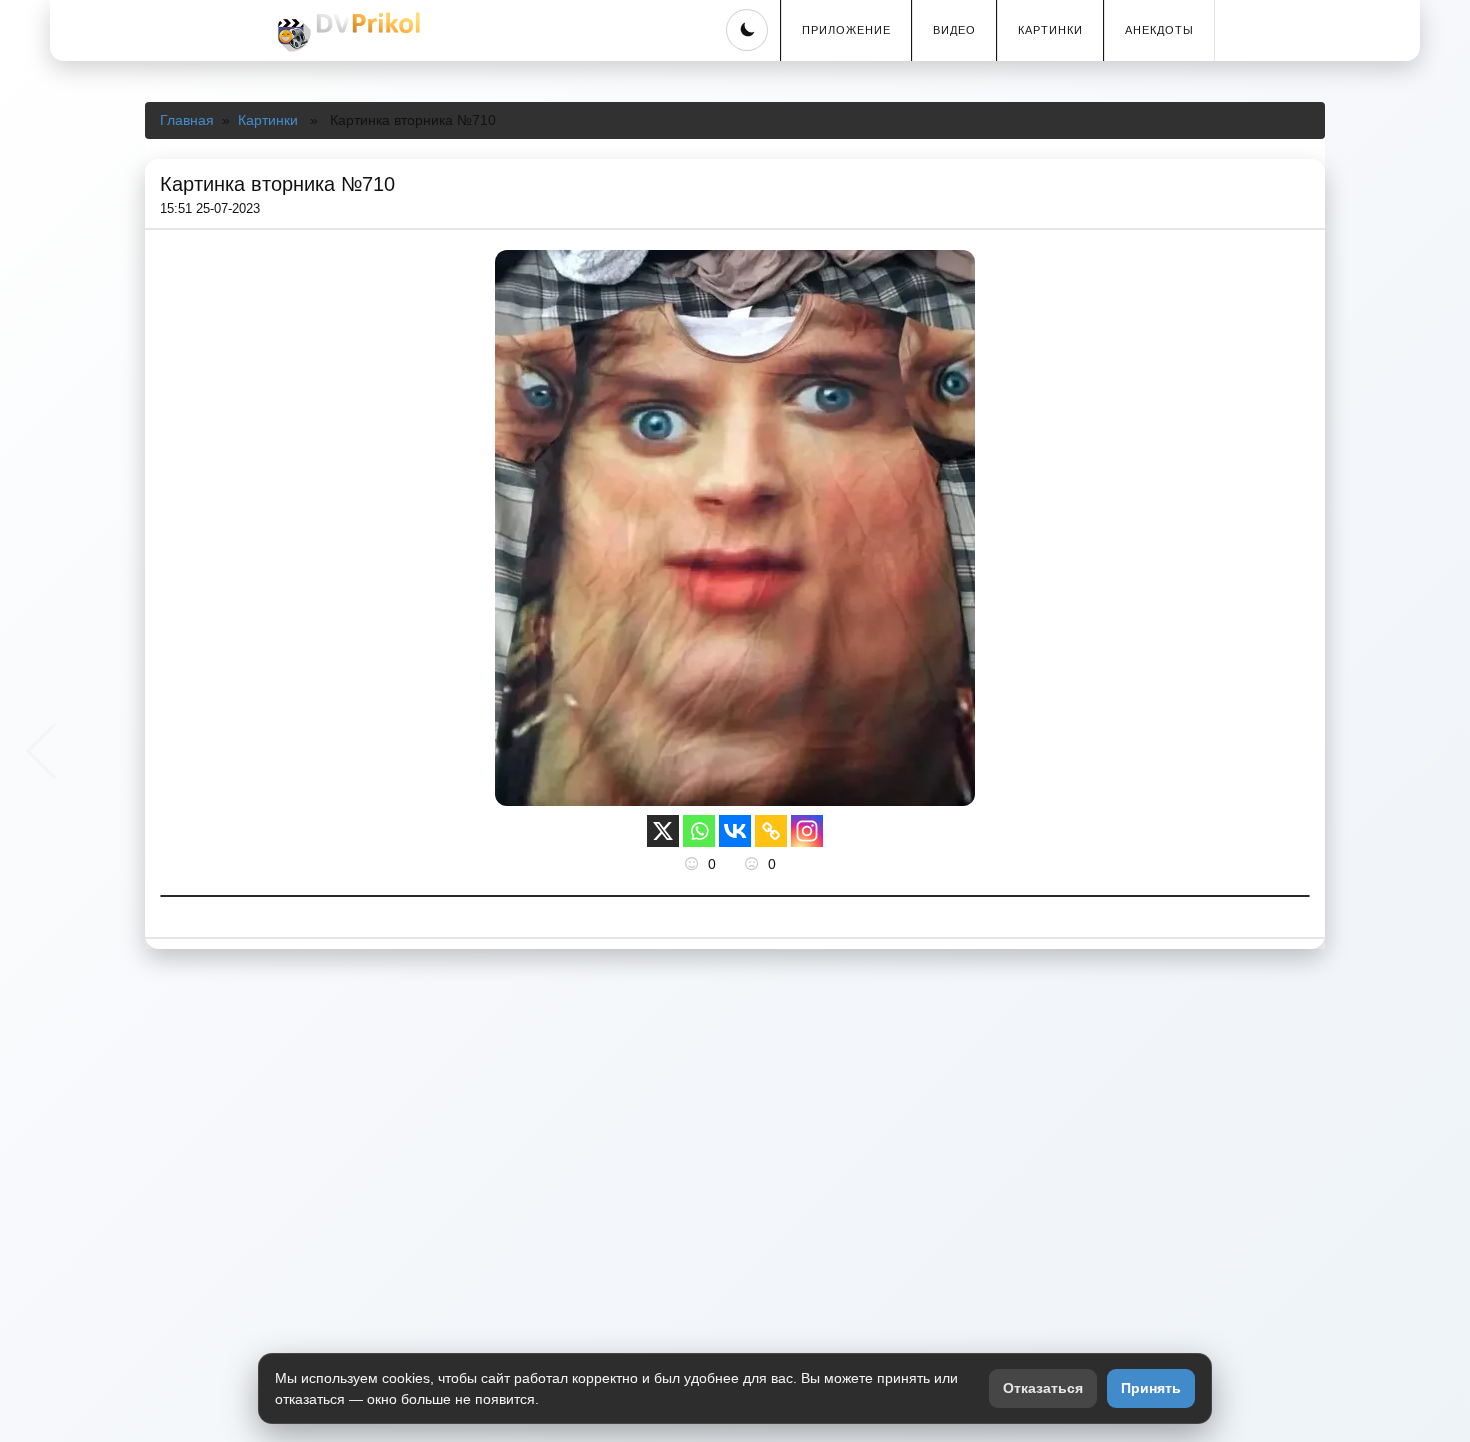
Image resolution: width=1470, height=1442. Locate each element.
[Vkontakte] (735, 831)
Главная (187, 120)
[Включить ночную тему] (747, 30)
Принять (1151, 1388)
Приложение (846, 30)
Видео (954, 30)
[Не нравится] (754, 864)
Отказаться (1043, 1388)
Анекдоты (1159, 30)
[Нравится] (694, 864)
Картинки (1050, 30)
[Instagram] (807, 831)
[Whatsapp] (699, 831)
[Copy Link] (771, 831)
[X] (663, 831)
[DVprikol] (346, 32)
